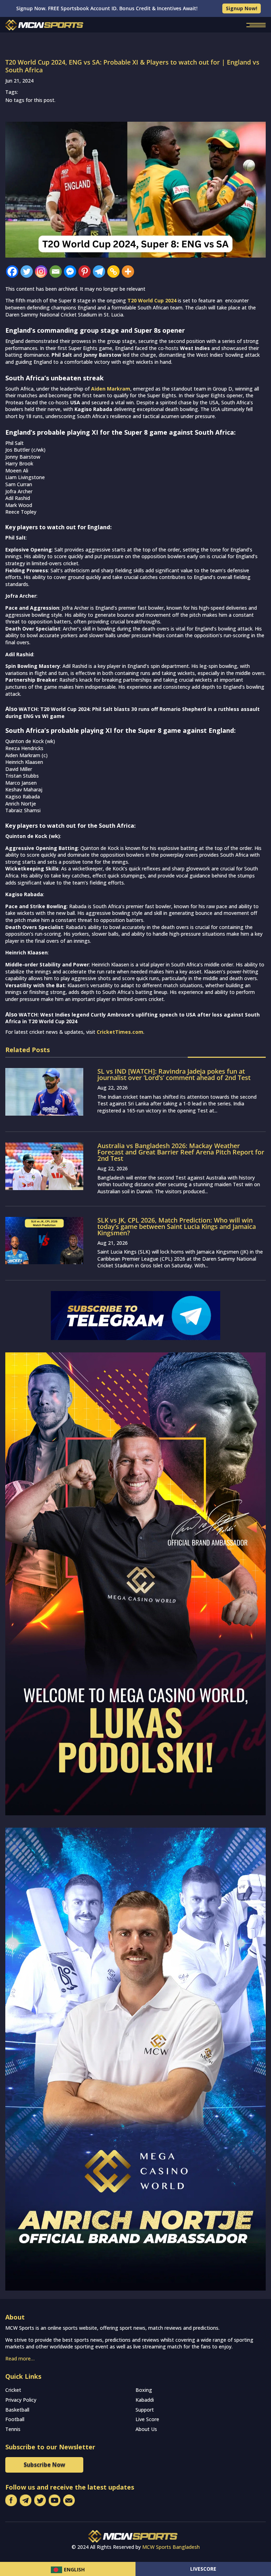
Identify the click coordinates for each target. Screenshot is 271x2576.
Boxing (144, 2390)
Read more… (20, 2358)
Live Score (147, 2419)
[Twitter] (27, 272)
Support (145, 2410)
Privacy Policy (21, 2400)
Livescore (203, 2569)
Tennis (13, 2429)
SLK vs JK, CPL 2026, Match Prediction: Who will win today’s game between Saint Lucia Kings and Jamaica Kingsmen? (177, 1226)
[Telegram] (99, 272)
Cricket (13, 2390)
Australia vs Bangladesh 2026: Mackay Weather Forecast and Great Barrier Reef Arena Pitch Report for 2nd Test (181, 1152)
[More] (128, 272)
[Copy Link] (113, 272)
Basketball (17, 2410)
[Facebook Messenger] (70, 272)
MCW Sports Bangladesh (171, 2547)
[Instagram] (41, 272)
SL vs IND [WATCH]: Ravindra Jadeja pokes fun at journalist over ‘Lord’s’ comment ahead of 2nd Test (174, 1074)
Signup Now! (242, 8)
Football (15, 2419)
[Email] (56, 272)
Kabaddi (145, 2400)
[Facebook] (12, 272)
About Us (146, 2429)
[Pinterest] (85, 272)
